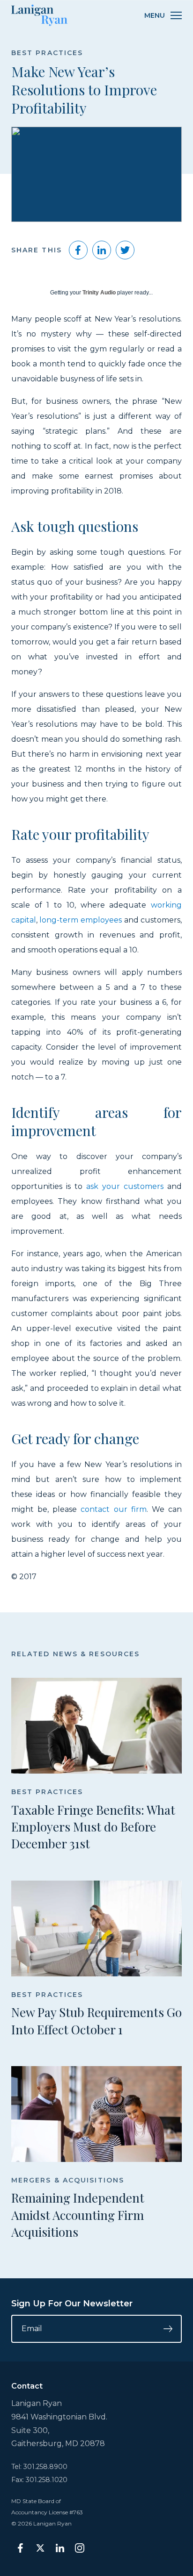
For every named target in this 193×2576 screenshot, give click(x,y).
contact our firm (113, 1509)
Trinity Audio (99, 293)
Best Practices (47, 53)
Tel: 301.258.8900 (39, 2467)
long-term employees (81, 920)
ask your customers (125, 1186)
